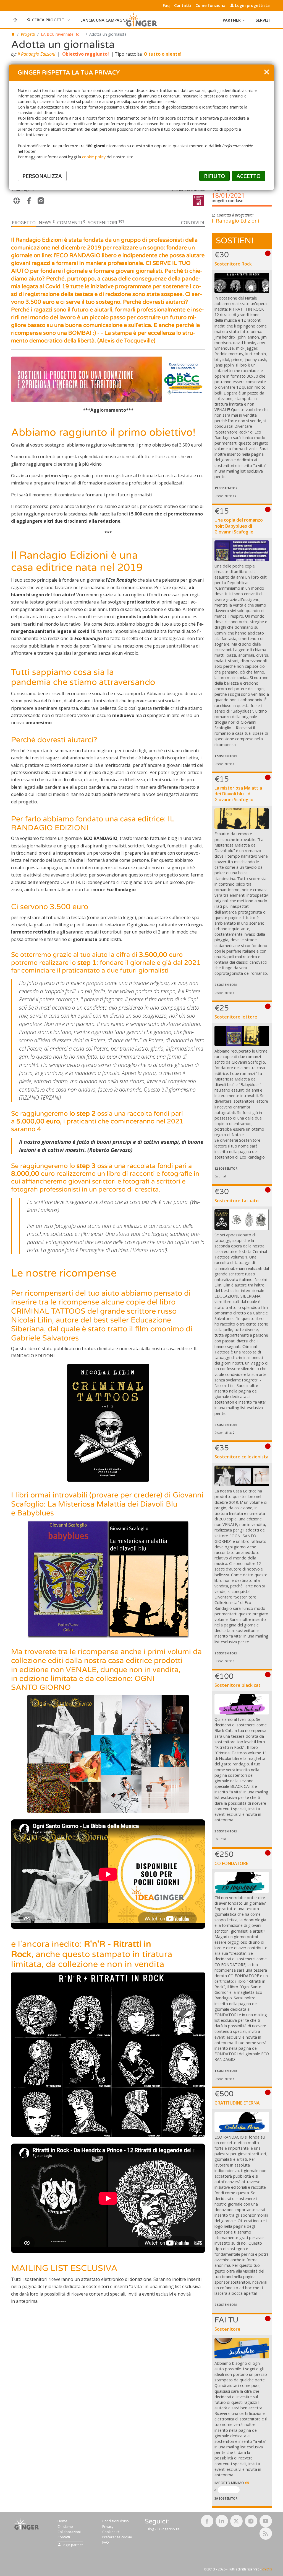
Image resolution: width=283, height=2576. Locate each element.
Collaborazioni (69, 2532)
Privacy (108, 2527)
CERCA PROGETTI (49, 20)
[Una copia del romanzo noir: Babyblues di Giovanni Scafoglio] (242, 551)
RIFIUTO (214, 176)
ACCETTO (249, 176)
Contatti (183, 6)
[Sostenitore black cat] (242, 1704)
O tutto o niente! (163, 54)
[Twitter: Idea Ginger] (236, 2521)
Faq (166, 6)
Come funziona (210, 6)
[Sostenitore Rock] (242, 283)
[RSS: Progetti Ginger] (266, 2534)
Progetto (24, 223)
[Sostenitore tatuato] (242, 1219)
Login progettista (252, 5)
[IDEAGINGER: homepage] (13, 34)
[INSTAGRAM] (41, 201)
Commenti (71, 223)
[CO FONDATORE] (242, 1882)
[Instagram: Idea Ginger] (251, 2521)
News (47, 223)
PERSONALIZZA (42, 176)
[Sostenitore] (242, 2348)
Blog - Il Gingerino (161, 2529)
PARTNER (232, 20)
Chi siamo (65, 2527)
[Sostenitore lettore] (242, 1036)
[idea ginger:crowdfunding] (27, 2524)
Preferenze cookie (117, 2537)
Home (62, 2521)
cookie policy (94, 157)
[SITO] (17, 201)
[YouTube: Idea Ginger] (266, 2521)
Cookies (109, 2532)
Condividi (193, 223)
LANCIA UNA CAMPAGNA (104, 20)
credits (267, 2569)
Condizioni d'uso (116, 2521)
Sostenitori (106, 223)
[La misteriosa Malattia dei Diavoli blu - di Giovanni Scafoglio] (242, 819)
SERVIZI (263, 20)
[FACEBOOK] (29, 201)
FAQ (106, 2542)
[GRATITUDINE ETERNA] (242, 2122)
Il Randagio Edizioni (36, 54)
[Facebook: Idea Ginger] (207, 2521)
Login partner (72, 2545)
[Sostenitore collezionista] (242, 1476)
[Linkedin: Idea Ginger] (222, 2521)
